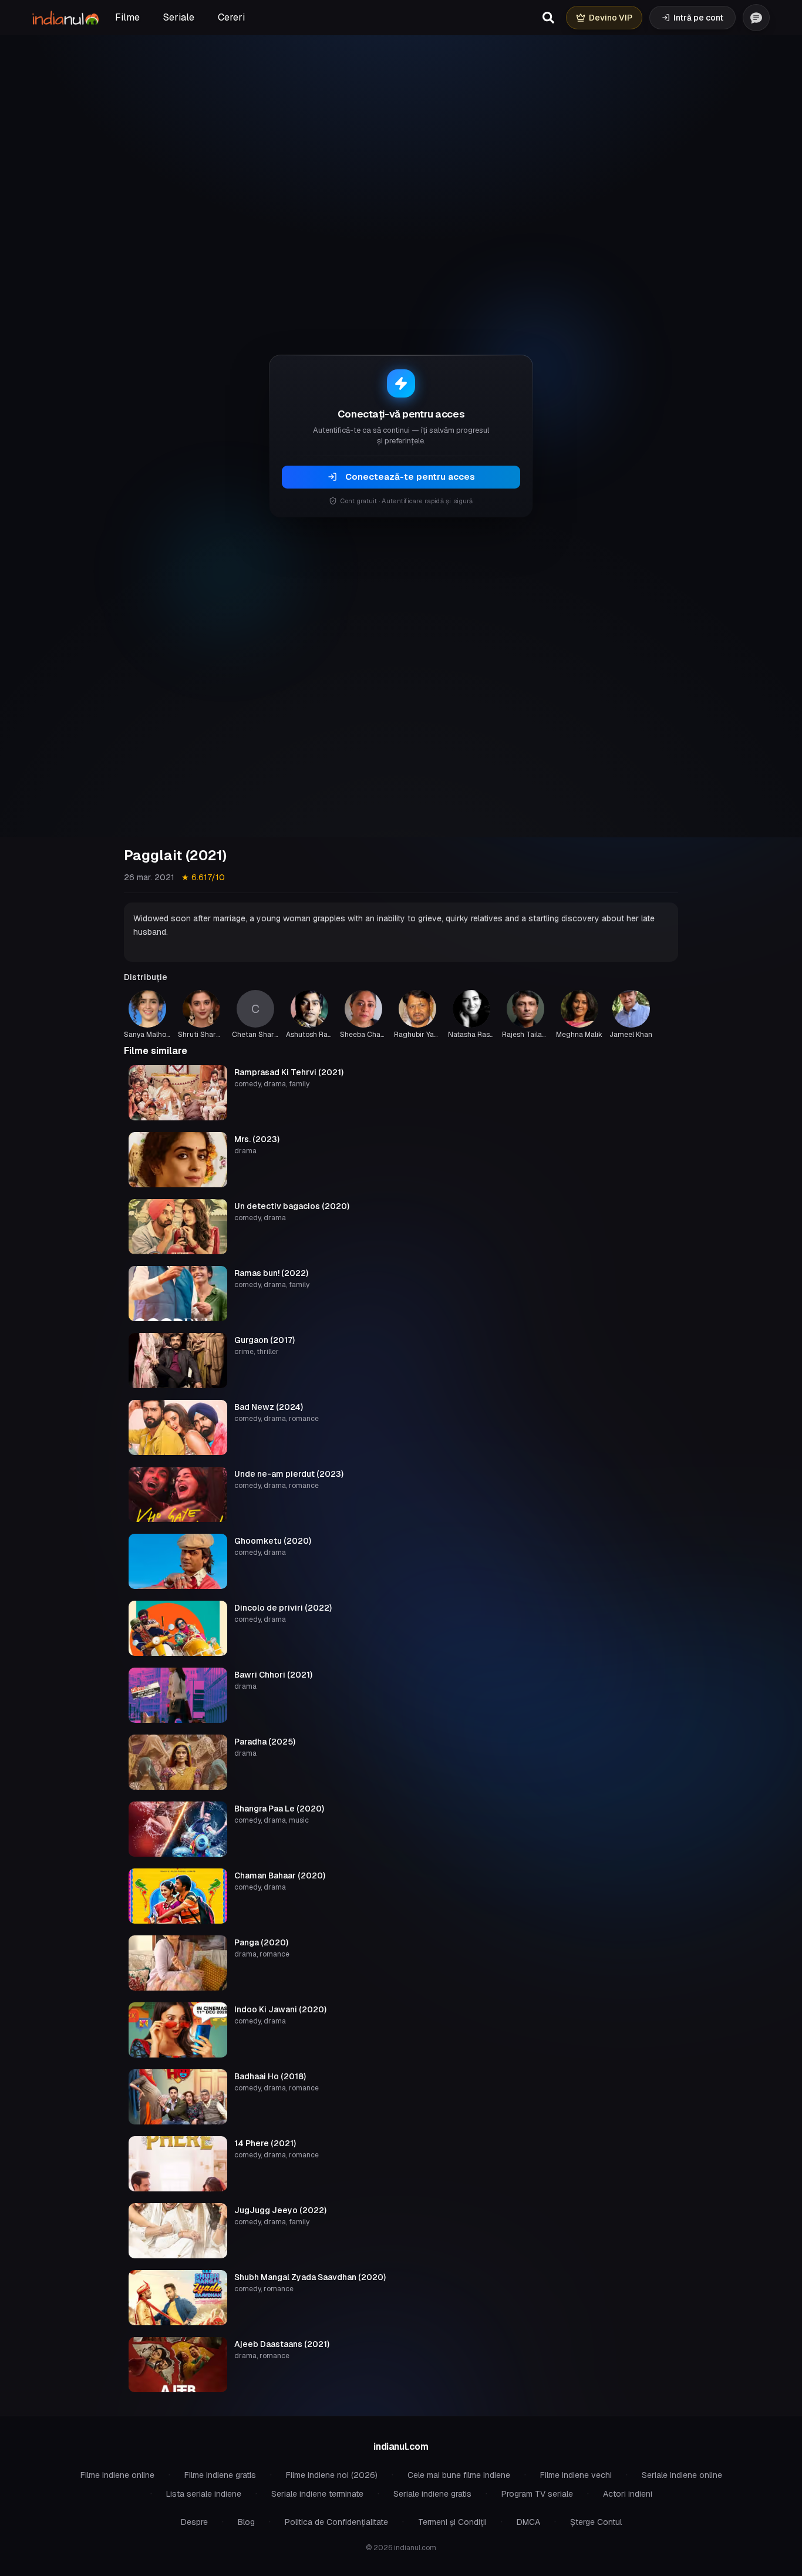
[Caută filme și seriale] (548, 18)
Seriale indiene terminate (317, 2494)
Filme (127, 17)
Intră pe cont (698, 18)
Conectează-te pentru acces (410, 477)
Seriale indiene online (682, 2475)
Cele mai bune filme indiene (459, 2475)
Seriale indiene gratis (432, 2494)
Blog (246, 2522)
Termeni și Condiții (452, 2522)
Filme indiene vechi (576, 2475)
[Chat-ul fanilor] (756, 18)
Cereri (231, 17)
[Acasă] (65, 18)
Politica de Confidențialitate (336, 2522)
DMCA (528, 2522)
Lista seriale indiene (204, 2494)
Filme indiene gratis (220, 2475)
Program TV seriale (537, 2494)
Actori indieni (628, 2494)
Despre (194, 2522)
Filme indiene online (117, 2475)
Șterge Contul (596, 2522)
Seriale (179, 17)
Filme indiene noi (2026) (332, 2475)
